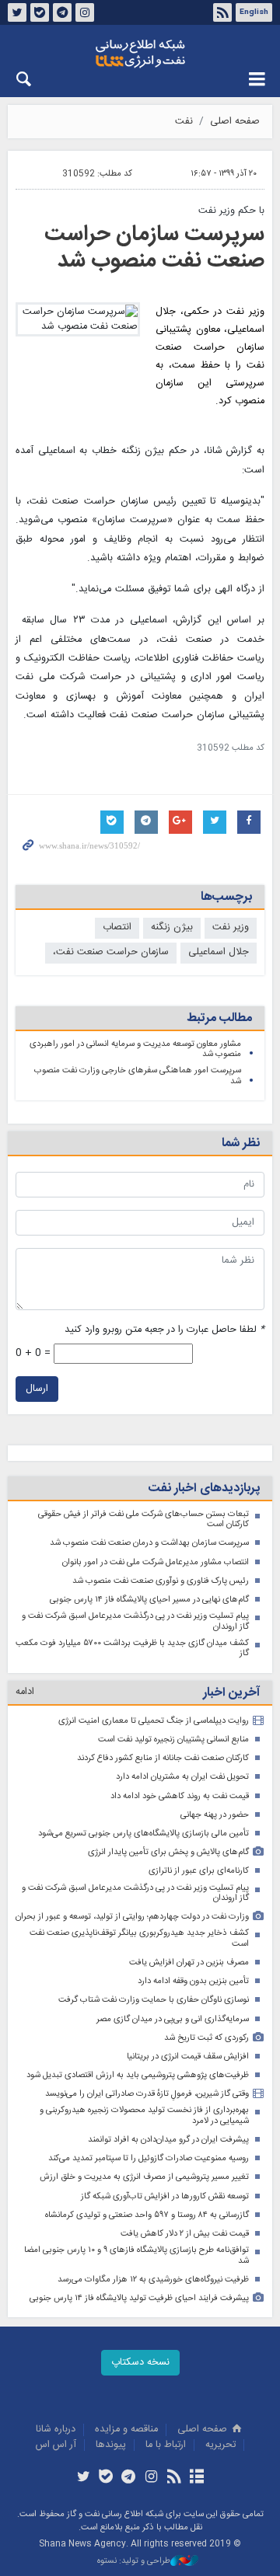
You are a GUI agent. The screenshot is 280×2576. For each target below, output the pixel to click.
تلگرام (62, 12)
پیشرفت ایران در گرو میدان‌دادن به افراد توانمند (168, 2140)
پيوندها (111, 2445)
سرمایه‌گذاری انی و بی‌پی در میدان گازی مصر (173, 2019)
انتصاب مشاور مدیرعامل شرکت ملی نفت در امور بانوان (156, 1562)
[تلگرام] (129, 2478)
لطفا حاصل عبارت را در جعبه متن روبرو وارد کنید (164, 1330)
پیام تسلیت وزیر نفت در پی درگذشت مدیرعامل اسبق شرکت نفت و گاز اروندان (135, 1621)
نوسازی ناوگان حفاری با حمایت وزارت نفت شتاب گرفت (154, 2000)
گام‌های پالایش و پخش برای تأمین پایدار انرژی (168, 1852)
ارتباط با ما (166, 2445)
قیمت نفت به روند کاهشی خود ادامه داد (180, 1796)
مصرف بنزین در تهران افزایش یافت (189, 1963)
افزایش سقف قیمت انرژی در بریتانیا (188, 2057)
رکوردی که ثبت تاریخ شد (206, 2038)
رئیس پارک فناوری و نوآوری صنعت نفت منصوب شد (161, 1581)
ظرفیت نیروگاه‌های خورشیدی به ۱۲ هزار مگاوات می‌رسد (153, 2280)
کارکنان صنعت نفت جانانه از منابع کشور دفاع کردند (163, 1758)
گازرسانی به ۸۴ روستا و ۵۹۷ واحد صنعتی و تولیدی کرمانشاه (147, 2215)
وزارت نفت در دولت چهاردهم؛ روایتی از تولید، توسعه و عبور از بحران (132, 1917)
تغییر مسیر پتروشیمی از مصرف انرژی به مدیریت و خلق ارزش (144, 2177)
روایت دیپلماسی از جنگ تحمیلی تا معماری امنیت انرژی (154, 1721)
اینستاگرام (85, 12)
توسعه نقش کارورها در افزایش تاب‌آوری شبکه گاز (165, 2196)
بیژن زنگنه (172, 927)
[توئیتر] (83, 2478)
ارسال (37, 1389)
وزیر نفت (231, 927)
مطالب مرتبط (219, 1018)
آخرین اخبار (231, 1693)
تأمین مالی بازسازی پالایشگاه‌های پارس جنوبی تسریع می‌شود (143, 1834)
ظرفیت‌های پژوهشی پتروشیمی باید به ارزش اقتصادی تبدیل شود (138, 2075)
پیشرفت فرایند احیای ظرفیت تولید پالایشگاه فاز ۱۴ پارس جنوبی (139, 2298)
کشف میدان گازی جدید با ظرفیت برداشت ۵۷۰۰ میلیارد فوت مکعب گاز (132, 1649)
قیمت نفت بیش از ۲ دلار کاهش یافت (185, 2234)
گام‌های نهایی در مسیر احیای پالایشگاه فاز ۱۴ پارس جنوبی (149, 1600)
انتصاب (117, 927)
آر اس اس (56, 2445)
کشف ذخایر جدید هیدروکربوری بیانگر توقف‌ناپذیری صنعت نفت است (139, 1938)
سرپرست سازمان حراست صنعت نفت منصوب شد (154, 248)
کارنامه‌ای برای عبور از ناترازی (199, 1871)
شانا (140, 54)
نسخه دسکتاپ (140, 2363)
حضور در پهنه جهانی (215, 1815)
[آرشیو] (196, 2478)
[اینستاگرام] (151, 2478)
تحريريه (220, 2445)
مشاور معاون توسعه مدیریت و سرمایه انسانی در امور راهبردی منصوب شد (135, 1049)
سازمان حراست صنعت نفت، (111, 952)
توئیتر (17, 12)
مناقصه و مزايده (126, 2430)
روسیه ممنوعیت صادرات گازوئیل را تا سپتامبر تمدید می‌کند (149, 2158)
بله (40, 12)
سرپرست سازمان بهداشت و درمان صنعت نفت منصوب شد (149, 1543)
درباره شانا (56, 2430)
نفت (184, 122)
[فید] (174, 2478)
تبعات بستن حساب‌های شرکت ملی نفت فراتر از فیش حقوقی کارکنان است (143, 1520)
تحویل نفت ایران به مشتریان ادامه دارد (182, 1777)
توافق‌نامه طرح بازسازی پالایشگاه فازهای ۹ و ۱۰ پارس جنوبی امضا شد (136, 2255)
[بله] (106, 2478)
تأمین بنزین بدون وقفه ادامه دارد (193, 1981)
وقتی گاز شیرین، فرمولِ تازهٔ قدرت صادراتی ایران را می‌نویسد (147, 2094)
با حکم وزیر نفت (231, 211)
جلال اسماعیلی (219, 952)
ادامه (25, 1692)
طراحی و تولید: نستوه (134, 2562)
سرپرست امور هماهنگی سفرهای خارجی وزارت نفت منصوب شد (138, 1076)
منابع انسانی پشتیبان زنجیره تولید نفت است (173, 1739)
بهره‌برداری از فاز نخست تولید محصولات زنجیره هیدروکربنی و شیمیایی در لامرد (144, 2116)
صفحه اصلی (235, 122)
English (254, 12)
